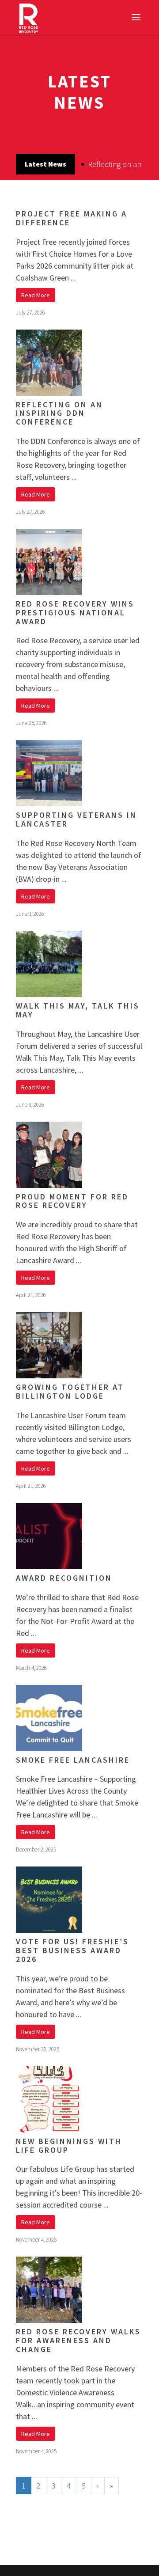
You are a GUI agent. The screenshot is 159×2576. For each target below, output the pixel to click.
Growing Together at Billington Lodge (70, 1391)
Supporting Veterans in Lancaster (76, 819)
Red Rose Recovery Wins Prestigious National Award (75, 613)
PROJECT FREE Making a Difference (72, 218)
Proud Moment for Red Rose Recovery (72, 1201)
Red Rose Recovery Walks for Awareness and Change (78, 2340)
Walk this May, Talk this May (78, 1010)
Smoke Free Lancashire (73, 1760)
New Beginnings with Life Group (69, 2145)
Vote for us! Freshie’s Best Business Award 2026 (72, 1950)
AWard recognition (64, 1578)
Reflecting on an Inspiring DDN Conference (59, 413)
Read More (36, 295)
